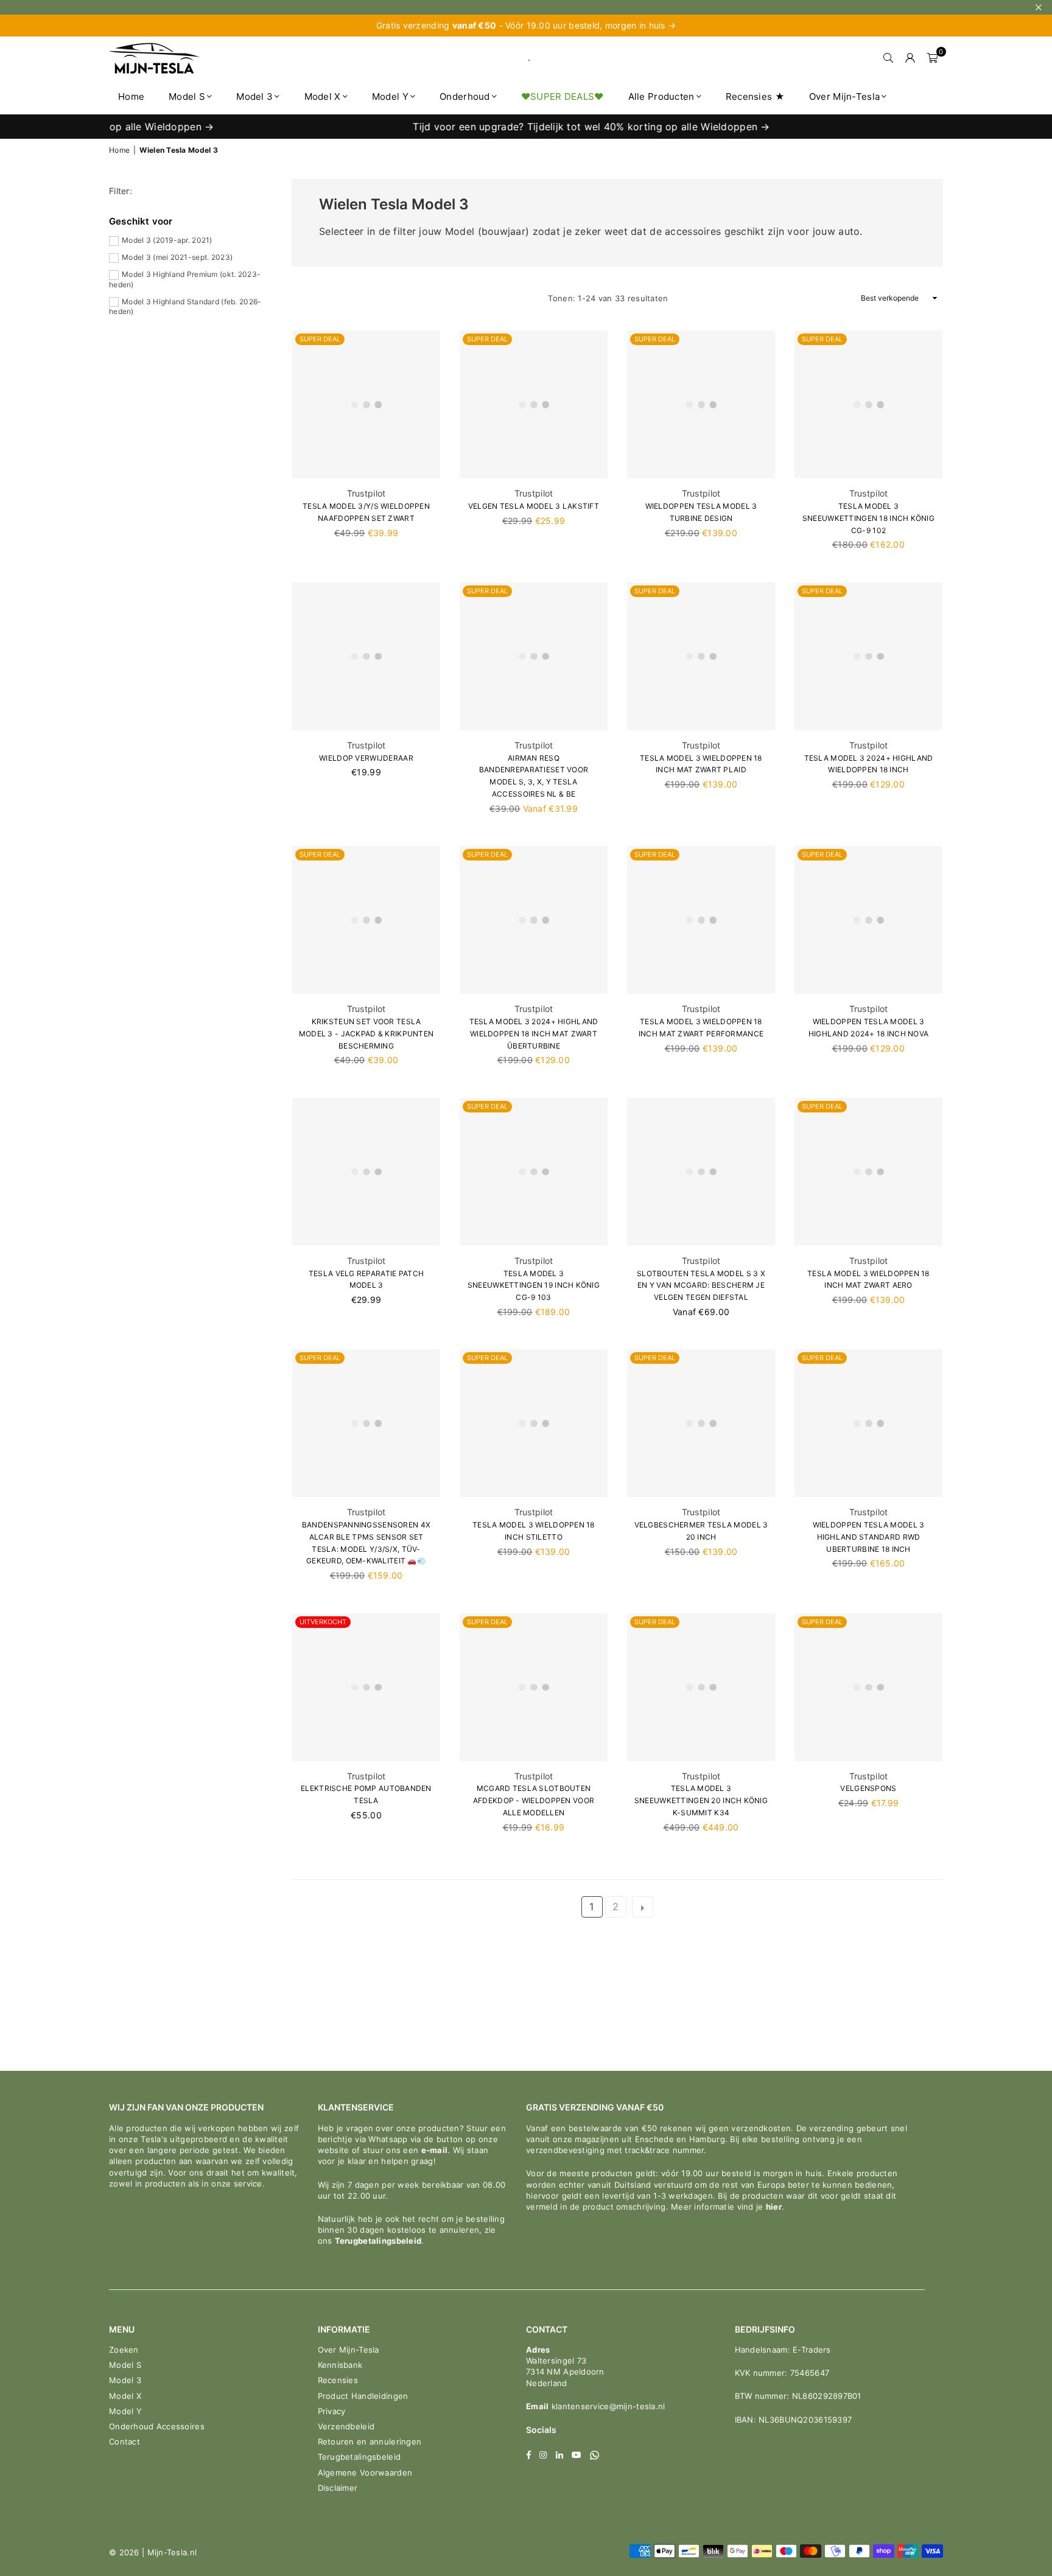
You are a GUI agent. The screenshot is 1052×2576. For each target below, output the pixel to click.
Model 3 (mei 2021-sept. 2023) (177, 257)
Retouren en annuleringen (370, 2442)
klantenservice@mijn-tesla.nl (607, 2406)
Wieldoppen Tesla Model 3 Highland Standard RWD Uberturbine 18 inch (869, 1537)
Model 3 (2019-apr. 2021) (167, 240)
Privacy (332, 2411)
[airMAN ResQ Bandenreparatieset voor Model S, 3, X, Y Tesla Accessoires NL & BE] (534, 656)
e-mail (435, 2150)
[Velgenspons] (868, 1687)
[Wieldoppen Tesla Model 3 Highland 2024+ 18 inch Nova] (868, 920)
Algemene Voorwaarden (365, 2473)
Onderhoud (465, 96)
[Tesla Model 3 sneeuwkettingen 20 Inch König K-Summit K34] (701, 1687)
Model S (187, 96)
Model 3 (254, 96)
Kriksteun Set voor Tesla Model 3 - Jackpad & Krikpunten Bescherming (366, 1034)
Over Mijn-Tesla (844, 96)
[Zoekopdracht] (888, 58)
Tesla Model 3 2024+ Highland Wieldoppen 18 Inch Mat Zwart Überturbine (534, 1034)
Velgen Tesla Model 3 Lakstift (534, 506)
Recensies (338, 2380)
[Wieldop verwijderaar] (366, 656)
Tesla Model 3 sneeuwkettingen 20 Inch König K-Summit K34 (701, 1800)
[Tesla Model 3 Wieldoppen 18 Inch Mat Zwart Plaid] (701, 656)
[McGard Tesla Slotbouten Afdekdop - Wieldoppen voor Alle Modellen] (534, 1687)
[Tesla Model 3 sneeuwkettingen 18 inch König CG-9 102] (868, 404)
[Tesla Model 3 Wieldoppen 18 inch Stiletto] (534, 1423)
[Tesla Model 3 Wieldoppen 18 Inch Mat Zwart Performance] (701, 920)
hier (774, 2207)
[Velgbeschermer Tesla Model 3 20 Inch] (701, 1423)
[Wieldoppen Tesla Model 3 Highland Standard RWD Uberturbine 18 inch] (868, 1423)
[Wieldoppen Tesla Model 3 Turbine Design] (701, 404)
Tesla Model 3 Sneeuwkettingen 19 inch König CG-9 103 (534, 1286)
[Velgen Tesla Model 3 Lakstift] (534, 404)
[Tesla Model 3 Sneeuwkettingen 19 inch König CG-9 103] (534, 1172)
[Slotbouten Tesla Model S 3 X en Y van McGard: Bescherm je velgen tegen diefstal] (701, 1172)
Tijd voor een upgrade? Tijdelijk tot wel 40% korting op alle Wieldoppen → (533, 127)
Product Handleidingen (363, 2396)
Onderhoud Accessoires (157, 2426)
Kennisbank (340, 2365)
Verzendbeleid (346, 2426)
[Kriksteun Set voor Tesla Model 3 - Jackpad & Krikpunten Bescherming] (366, 920)
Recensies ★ (755, 96)
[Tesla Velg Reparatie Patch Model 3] (366, 1172)
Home (131, 96)
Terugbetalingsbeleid (378, 2241)
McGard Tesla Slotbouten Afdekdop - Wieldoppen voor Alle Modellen (534, 1800)
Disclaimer (338, 2488)
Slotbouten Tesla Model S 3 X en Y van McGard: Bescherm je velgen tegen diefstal (701, 1286)
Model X (323, 96)
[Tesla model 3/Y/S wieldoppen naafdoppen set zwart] (366, 404)
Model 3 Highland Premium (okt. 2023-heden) (185, 279)
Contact (124, 2442)
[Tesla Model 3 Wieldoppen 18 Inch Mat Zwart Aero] (868, 1172)
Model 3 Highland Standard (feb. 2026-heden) (185, 307)
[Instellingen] (910, 58)
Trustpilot (366, 493)
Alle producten (661, 96)
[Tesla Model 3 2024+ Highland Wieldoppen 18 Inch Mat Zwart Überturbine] (534, 920)
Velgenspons (868, 1788)
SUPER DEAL (320, 339)
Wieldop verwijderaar (366, 758)
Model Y (390, 96)
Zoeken (124, 2350)
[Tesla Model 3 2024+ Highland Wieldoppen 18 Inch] (868, 656)
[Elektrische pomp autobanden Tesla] (366, 1687)
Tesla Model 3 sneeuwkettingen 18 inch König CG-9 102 (868, 518)
